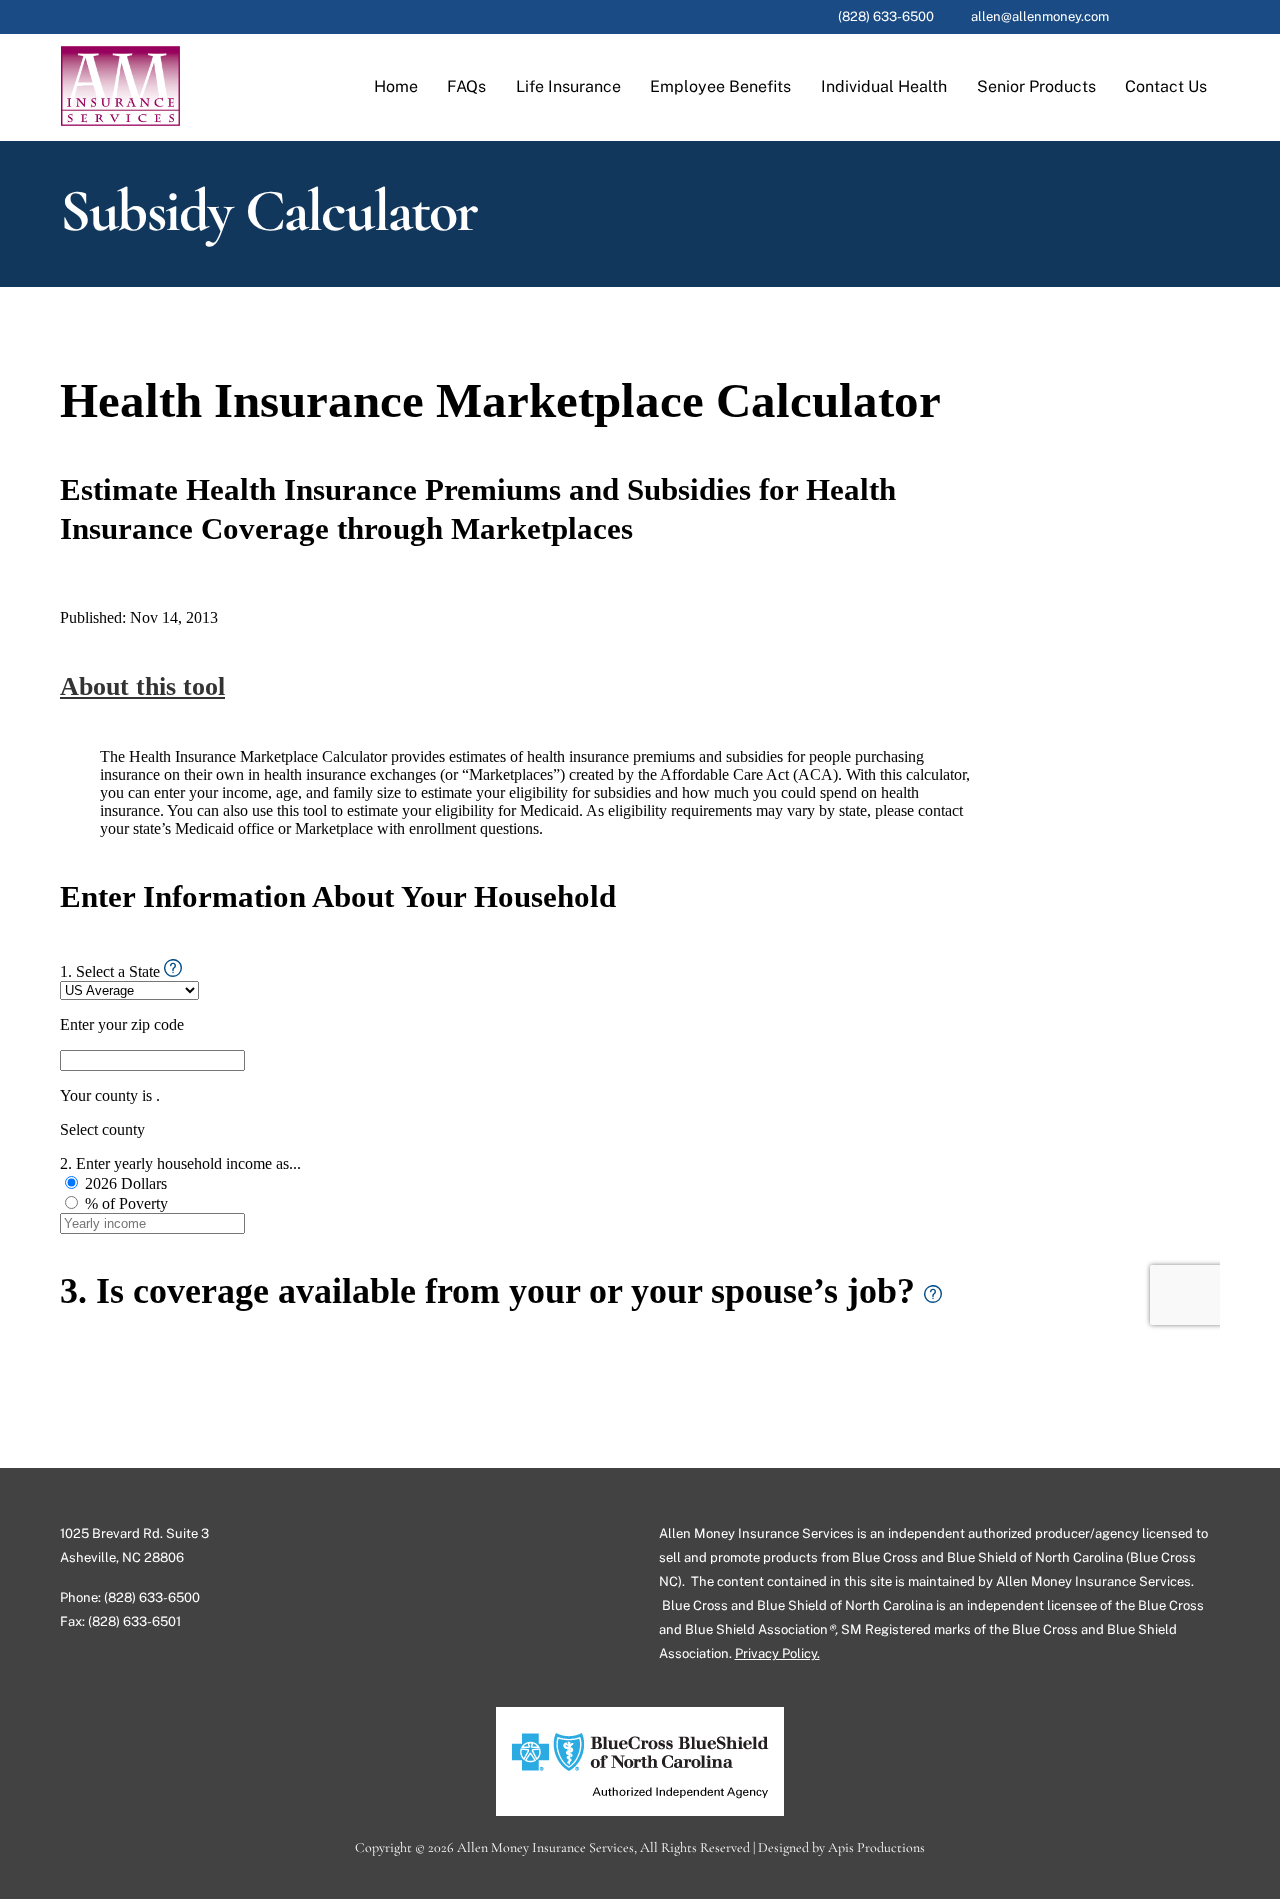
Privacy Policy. (777, 1653)
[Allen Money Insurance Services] (120, 116)
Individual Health (884, 86)
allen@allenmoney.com (1040, 16)
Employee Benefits (720, 86)
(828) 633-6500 (886, 16)
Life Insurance (568, 86)
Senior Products (1036, 86)
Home (396, 86)
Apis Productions (876, 1847)
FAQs (466, 86)
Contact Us (1166, 86)
